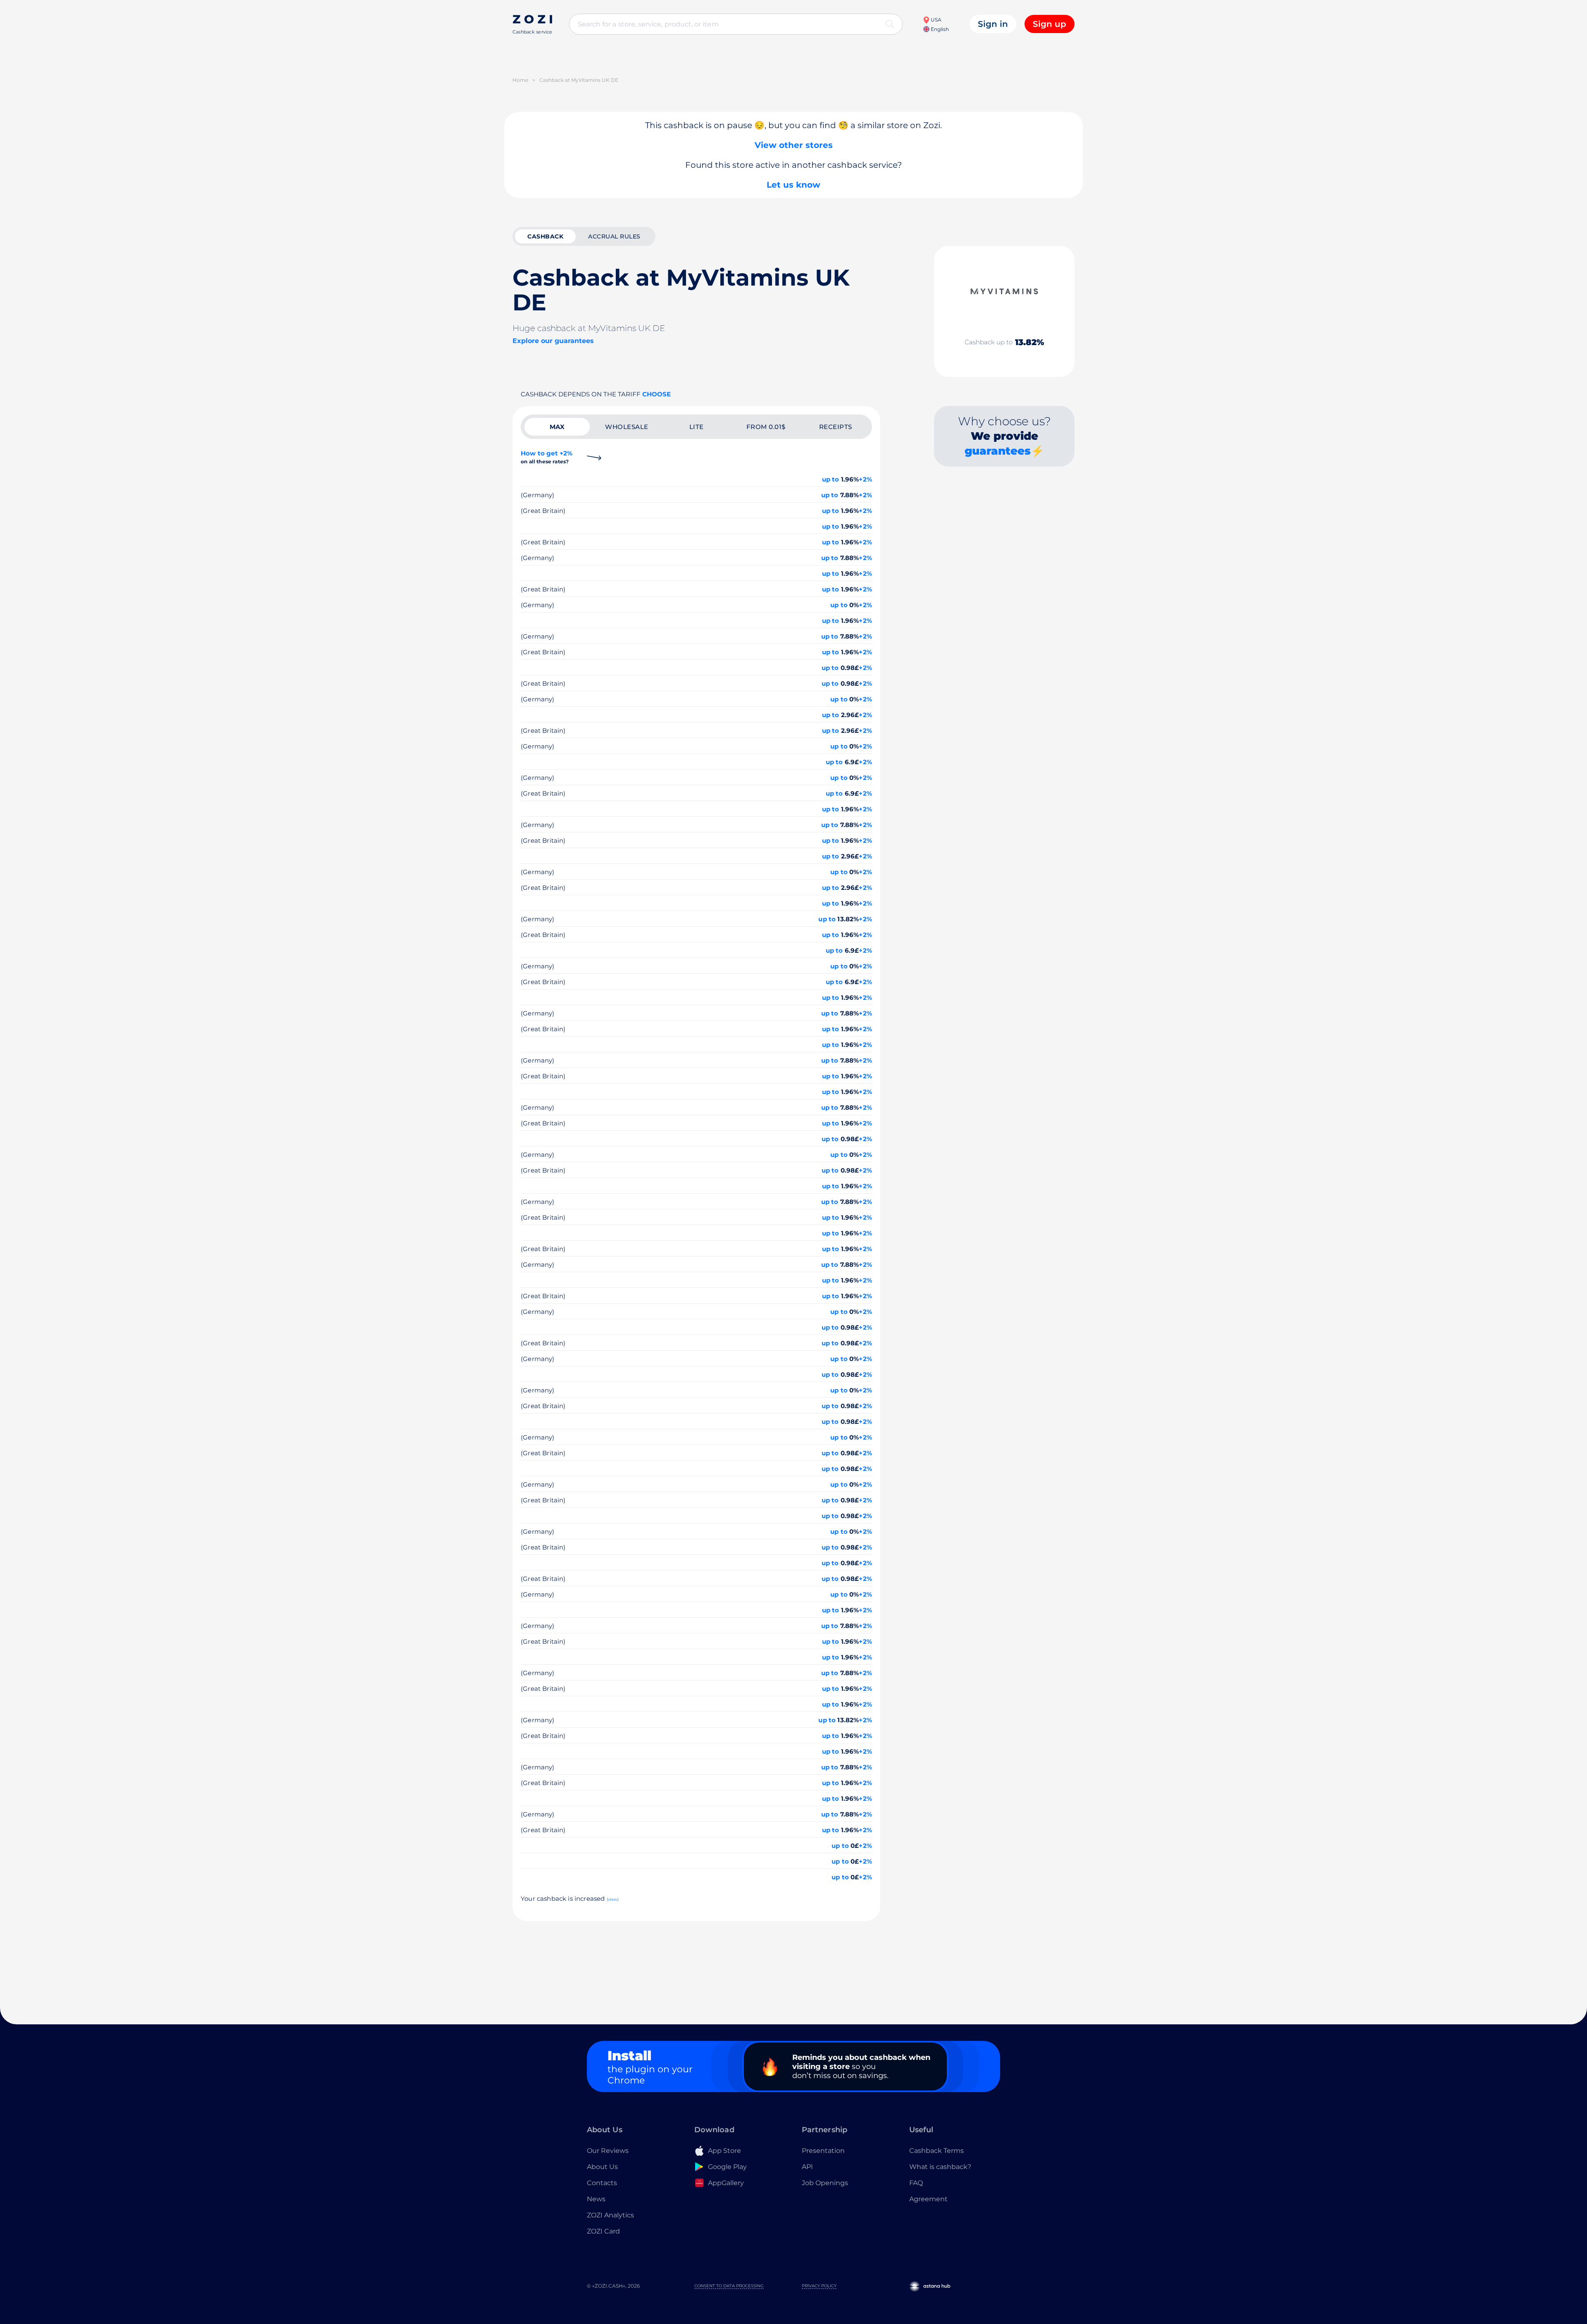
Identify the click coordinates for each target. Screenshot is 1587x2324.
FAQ (916, 2183)
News (596, 2199)
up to (831, 479)
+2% (865, 479)
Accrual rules (614, 236)
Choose (656, 394)
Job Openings (825, 2183)
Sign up (1050, 24)
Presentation (823, 2151)
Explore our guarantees (553, 341)
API (807, 2167)
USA (935, 20)
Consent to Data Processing (729, 2286)
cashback (545, 236)
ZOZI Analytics (610, 2215)
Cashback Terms (936, 2151)
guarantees (998, 451)
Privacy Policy (819, 2286)
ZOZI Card (603, 2231)
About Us (602, 2167)
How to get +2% (547, 457)
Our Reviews (608, 2151)
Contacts (602, 2183)
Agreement (928, 2199)
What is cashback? (940, 2167)
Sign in (993, 24)
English (939, 29)
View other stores (794, 145)
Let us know (793, 185)
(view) (613, 1899)
